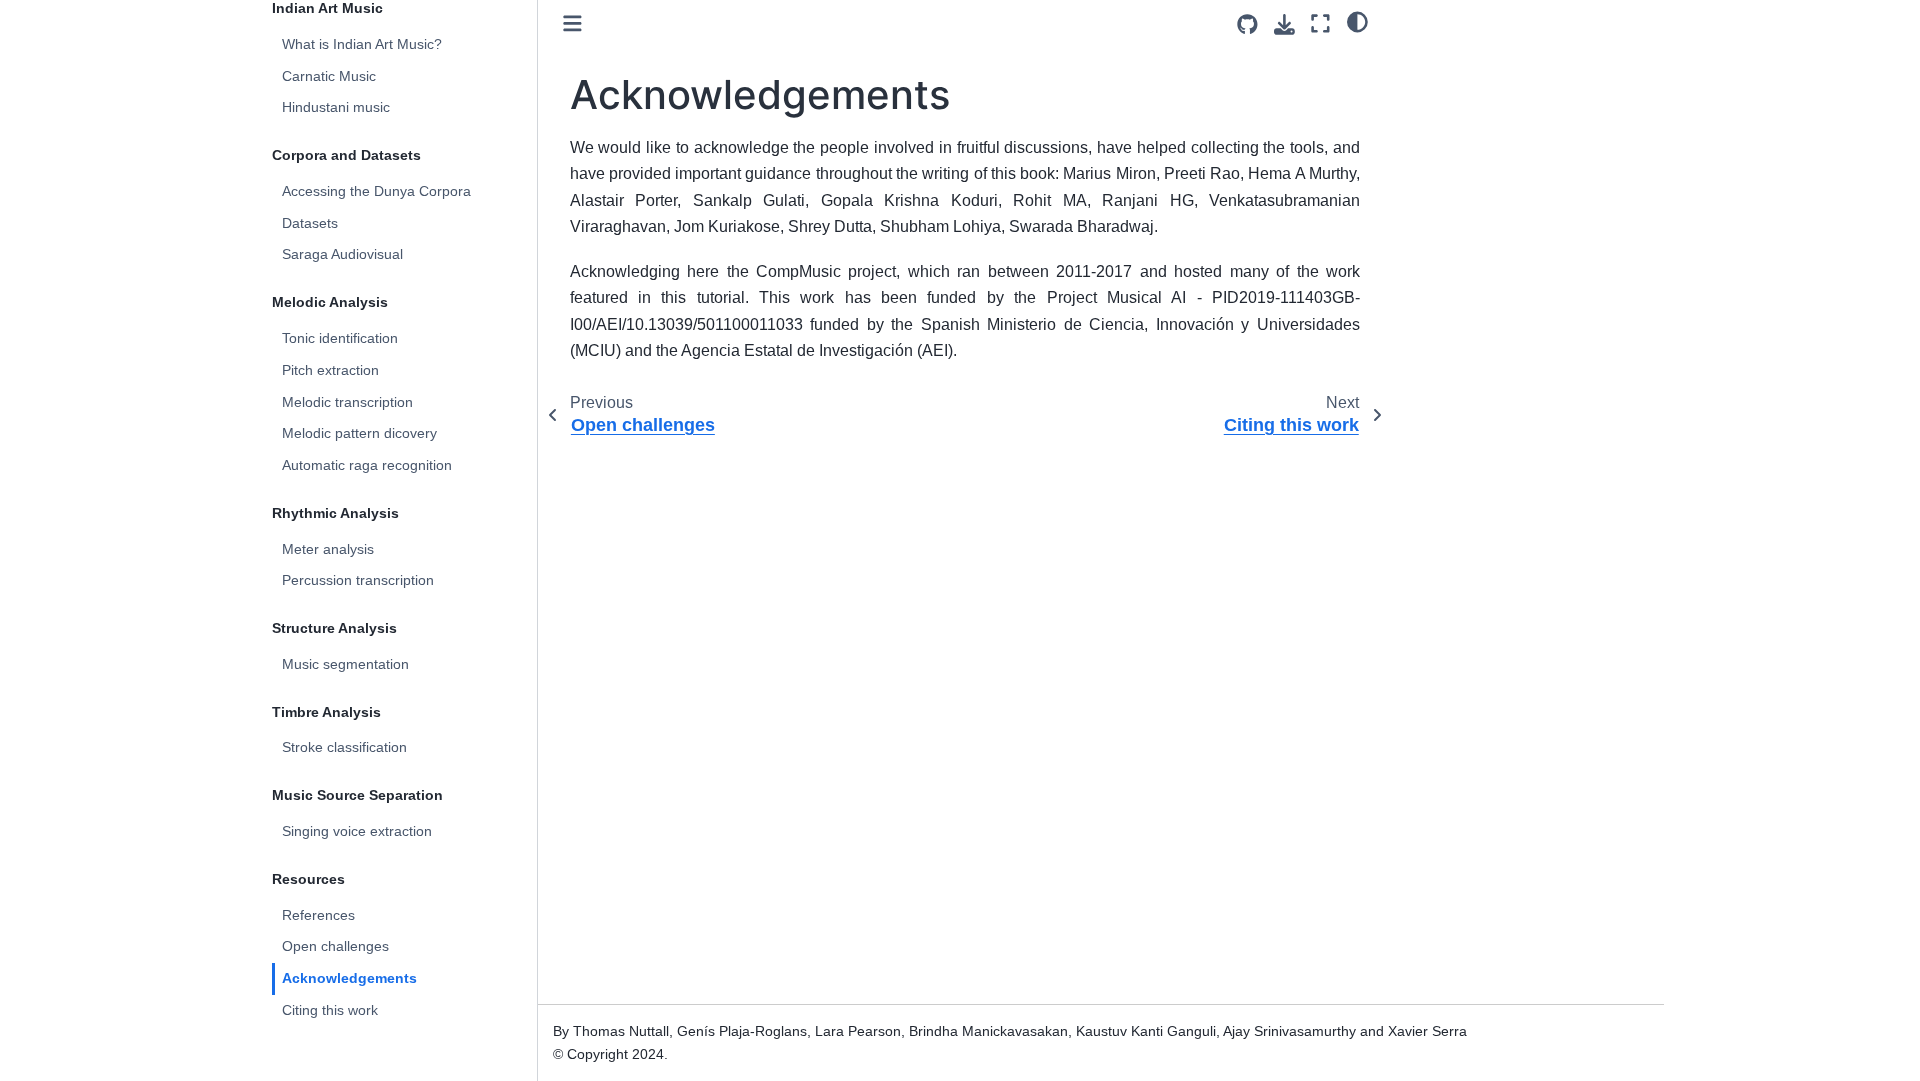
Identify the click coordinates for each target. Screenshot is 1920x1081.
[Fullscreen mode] (1320, 23)
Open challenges (335, 946)
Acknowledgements (349, 978)
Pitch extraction (330, 370)
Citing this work (330, 1010)
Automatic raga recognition (367, 465)
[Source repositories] (1247, 24)
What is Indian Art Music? (362, 44)
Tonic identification (340, 338)
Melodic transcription (347, 402)
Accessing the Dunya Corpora (376, 191)
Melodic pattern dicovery (359, 433)
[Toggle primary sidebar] (572, 23)
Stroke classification (344, 747)
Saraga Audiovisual (342, 254)
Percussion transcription (358, 580)
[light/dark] (1357, 21)
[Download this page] (1284, 24)
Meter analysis (328, 549)
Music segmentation (345, 664)
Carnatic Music (329, 76)
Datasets (310, 223)
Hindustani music (336, 107)
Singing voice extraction (357, 831)
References (318, 915)
